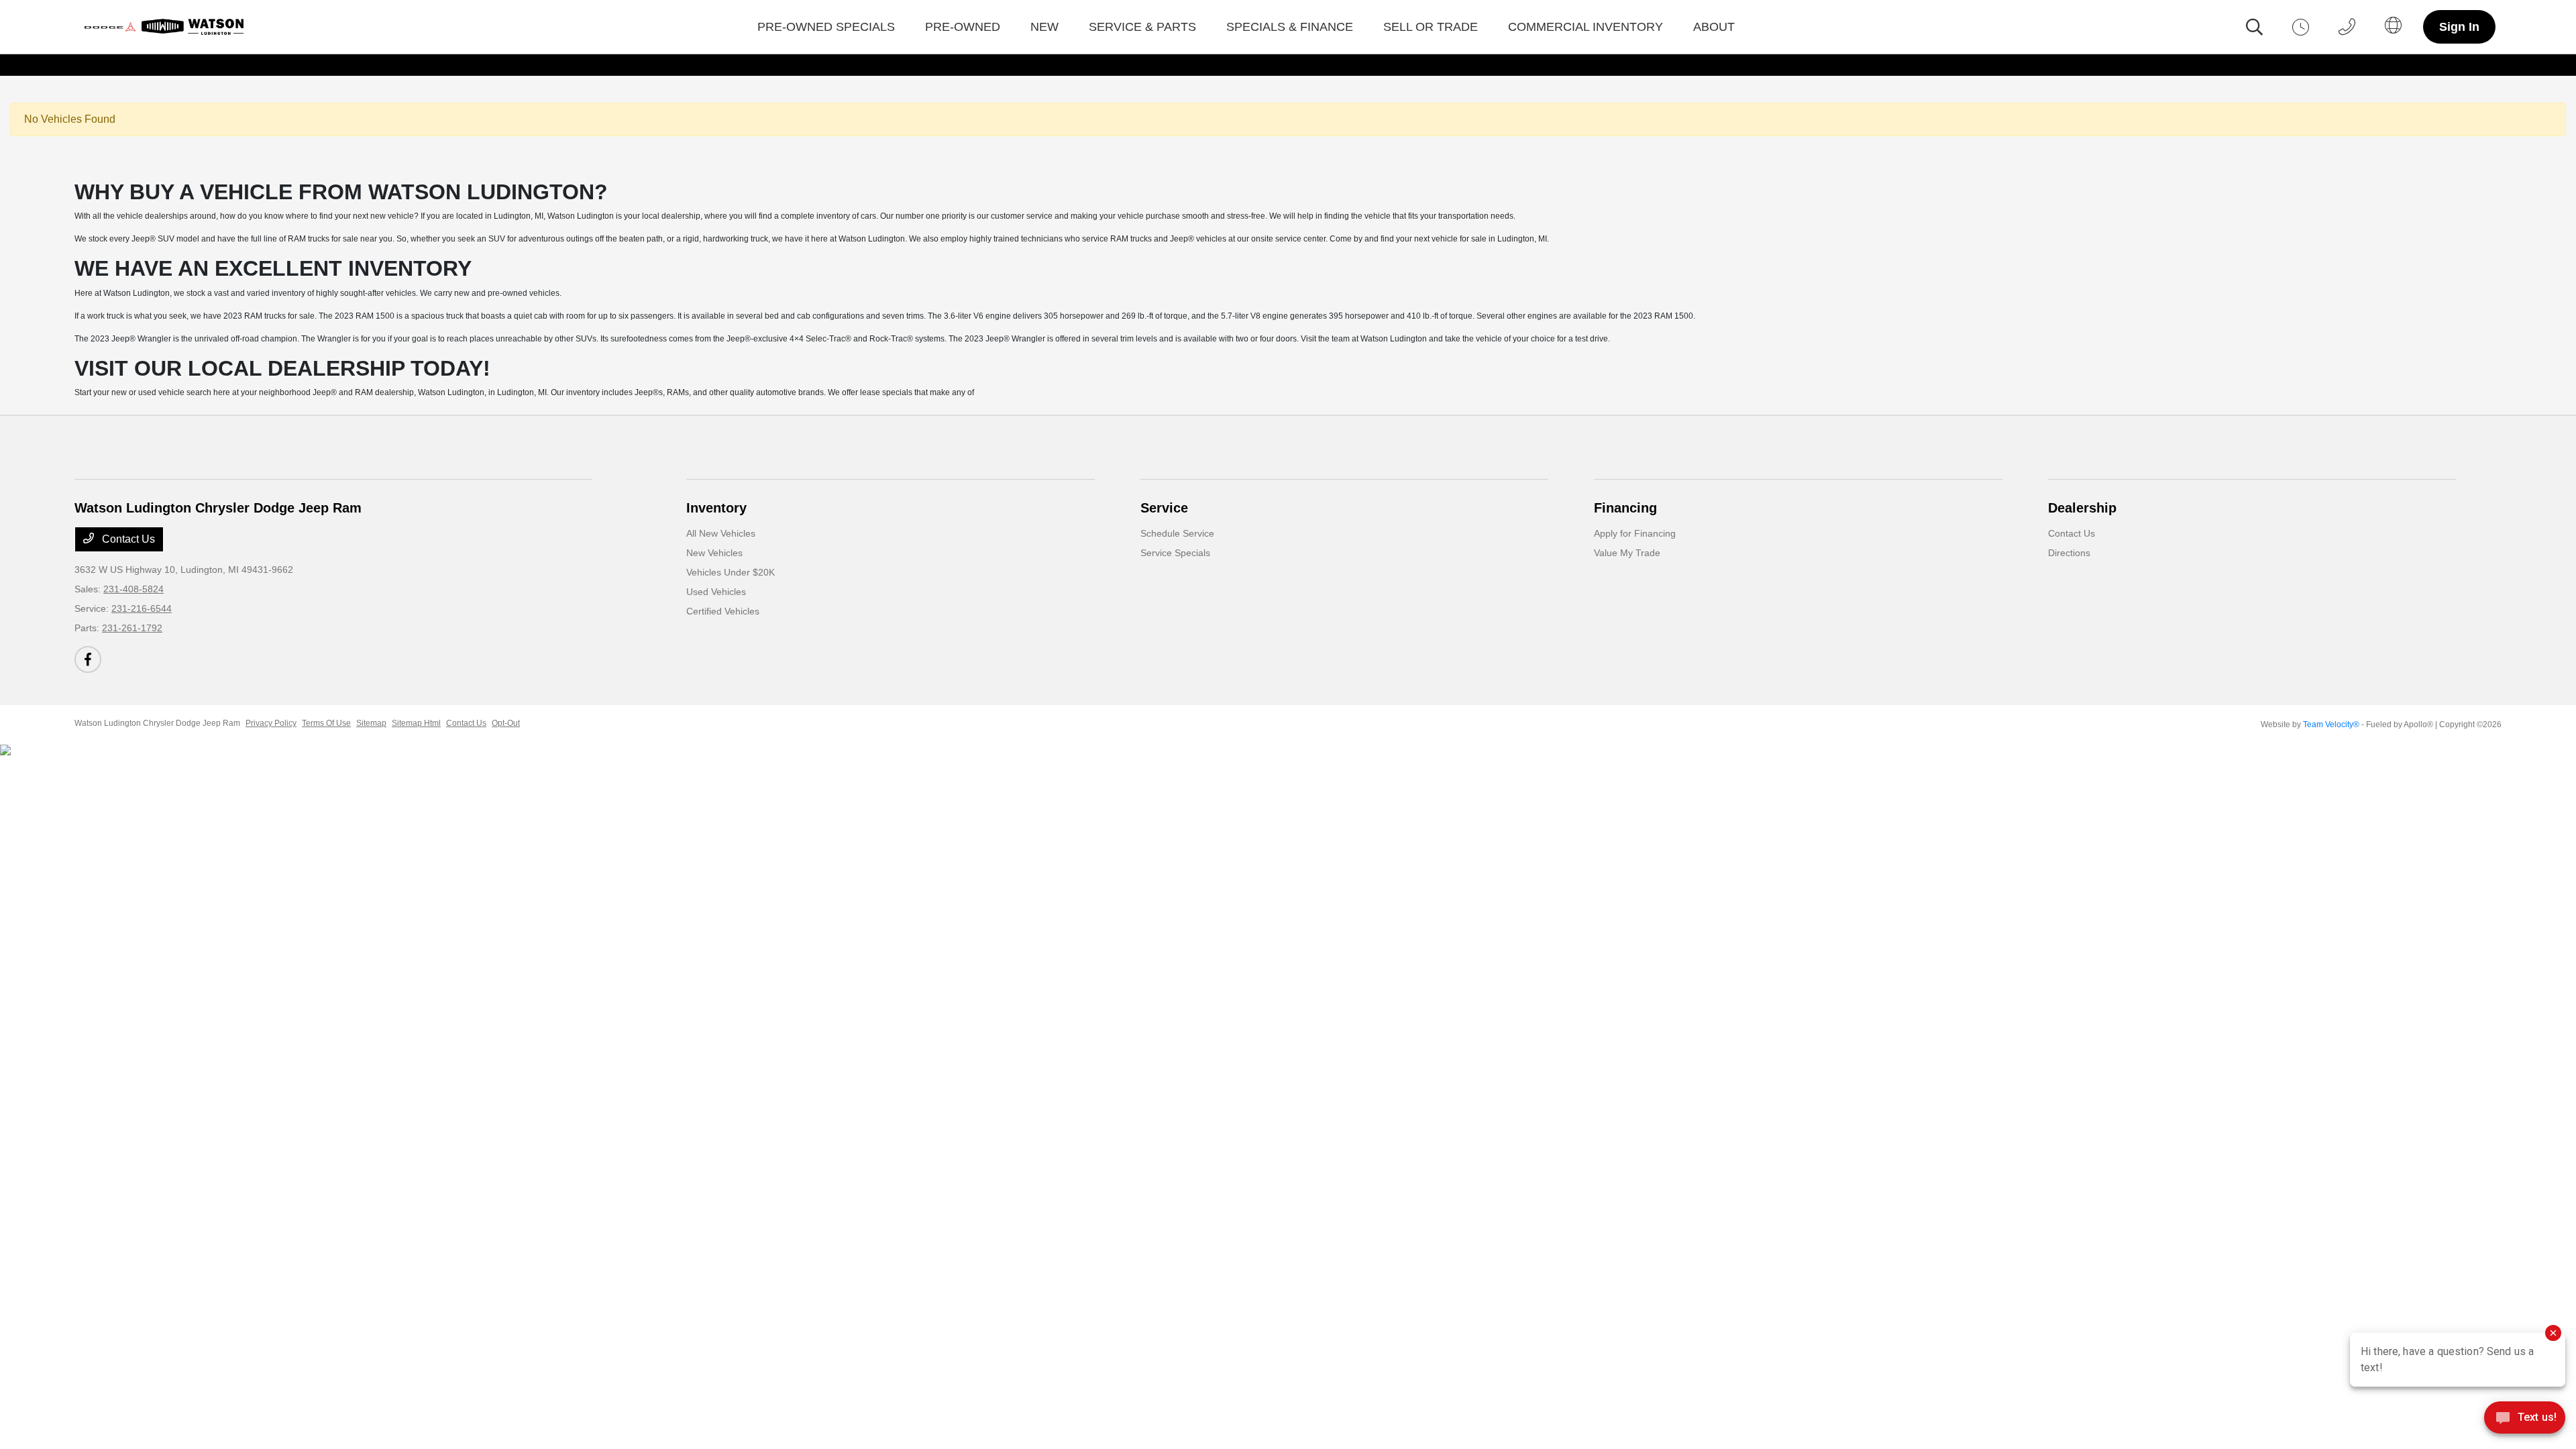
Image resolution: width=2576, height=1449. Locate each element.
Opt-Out (506, 723)
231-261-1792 (132, 628)
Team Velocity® (2331, 724)
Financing (1625, 508)
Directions (2069, 553)
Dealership (2082, 508)
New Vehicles (714, 553)
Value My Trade (1627, 553)
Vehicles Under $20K (731, 572)
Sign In (2459, 27)
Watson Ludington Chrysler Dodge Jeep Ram (157, 723)
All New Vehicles (721, 533)
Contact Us (127, 539)
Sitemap (371, 723)
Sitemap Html (416, 723)
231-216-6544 (142, 608)
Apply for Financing (1635, 533)
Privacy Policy (271, 723)
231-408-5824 (133, 589)
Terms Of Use (326, 723)
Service (1164, 508)
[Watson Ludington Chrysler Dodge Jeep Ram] (167, 27)
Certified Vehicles (723, 611)
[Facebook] (88, 659)
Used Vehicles (716, 592)
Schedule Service (1177, 533)
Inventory (716, 508)
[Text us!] (2525, 1421)
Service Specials (1175, 553)
